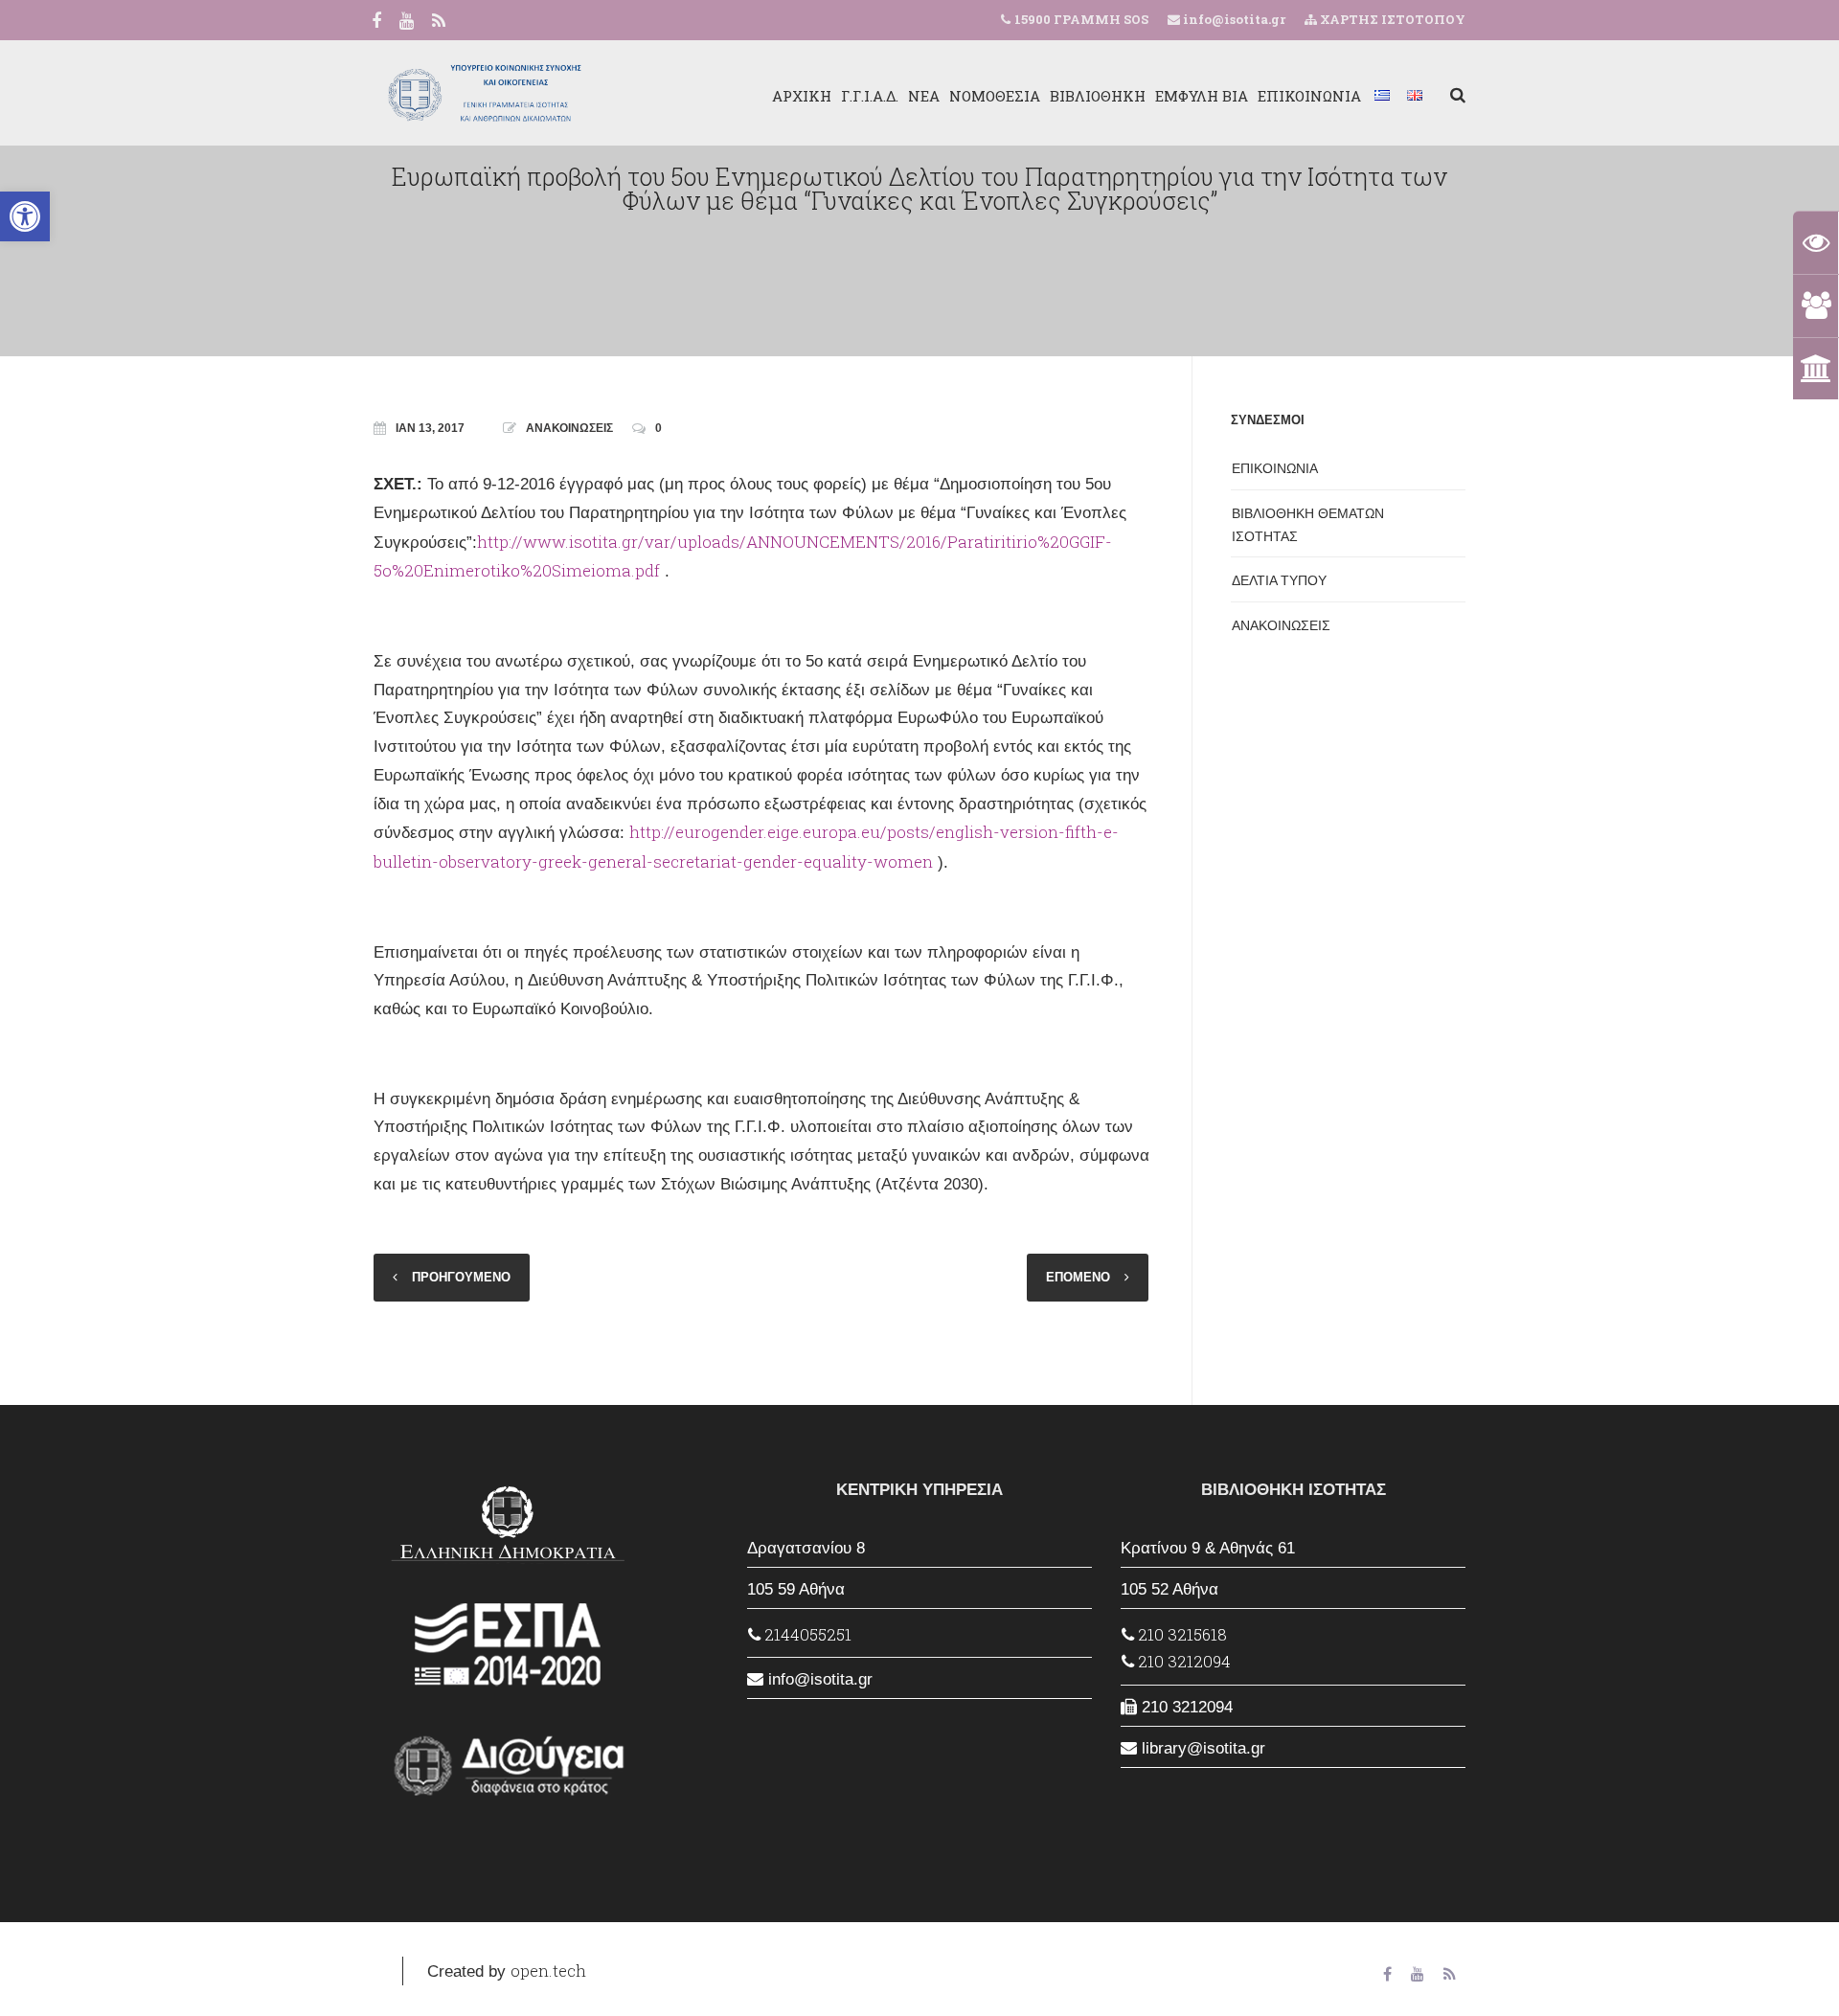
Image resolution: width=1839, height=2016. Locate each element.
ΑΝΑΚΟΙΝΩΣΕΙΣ (569, 428)
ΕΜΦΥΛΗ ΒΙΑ (1202, 96)
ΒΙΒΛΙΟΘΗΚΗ (1098, 96)
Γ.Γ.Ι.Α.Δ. (870, 96)
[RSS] (439, 22)
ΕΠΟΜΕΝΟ (1078, 1277)
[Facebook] (376, 22)
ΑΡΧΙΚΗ (802, 96)
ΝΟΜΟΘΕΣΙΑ (995, 96)
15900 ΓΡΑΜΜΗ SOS (1081, 19)
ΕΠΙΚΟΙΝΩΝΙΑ (1309, 96)
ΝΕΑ (924, 96)
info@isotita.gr (1233, 19)
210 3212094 (1182, 1661)
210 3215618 (1181, 1634)
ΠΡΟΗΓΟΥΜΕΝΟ (461, 1277)
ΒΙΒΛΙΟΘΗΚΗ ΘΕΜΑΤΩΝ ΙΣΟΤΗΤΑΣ (1308, 525)
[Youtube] (407, 22)
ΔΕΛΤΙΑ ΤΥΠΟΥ (1279, 580)
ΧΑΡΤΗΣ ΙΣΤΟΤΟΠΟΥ (1391, 19)
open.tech (548, 1971)
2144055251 (806, 1634)
